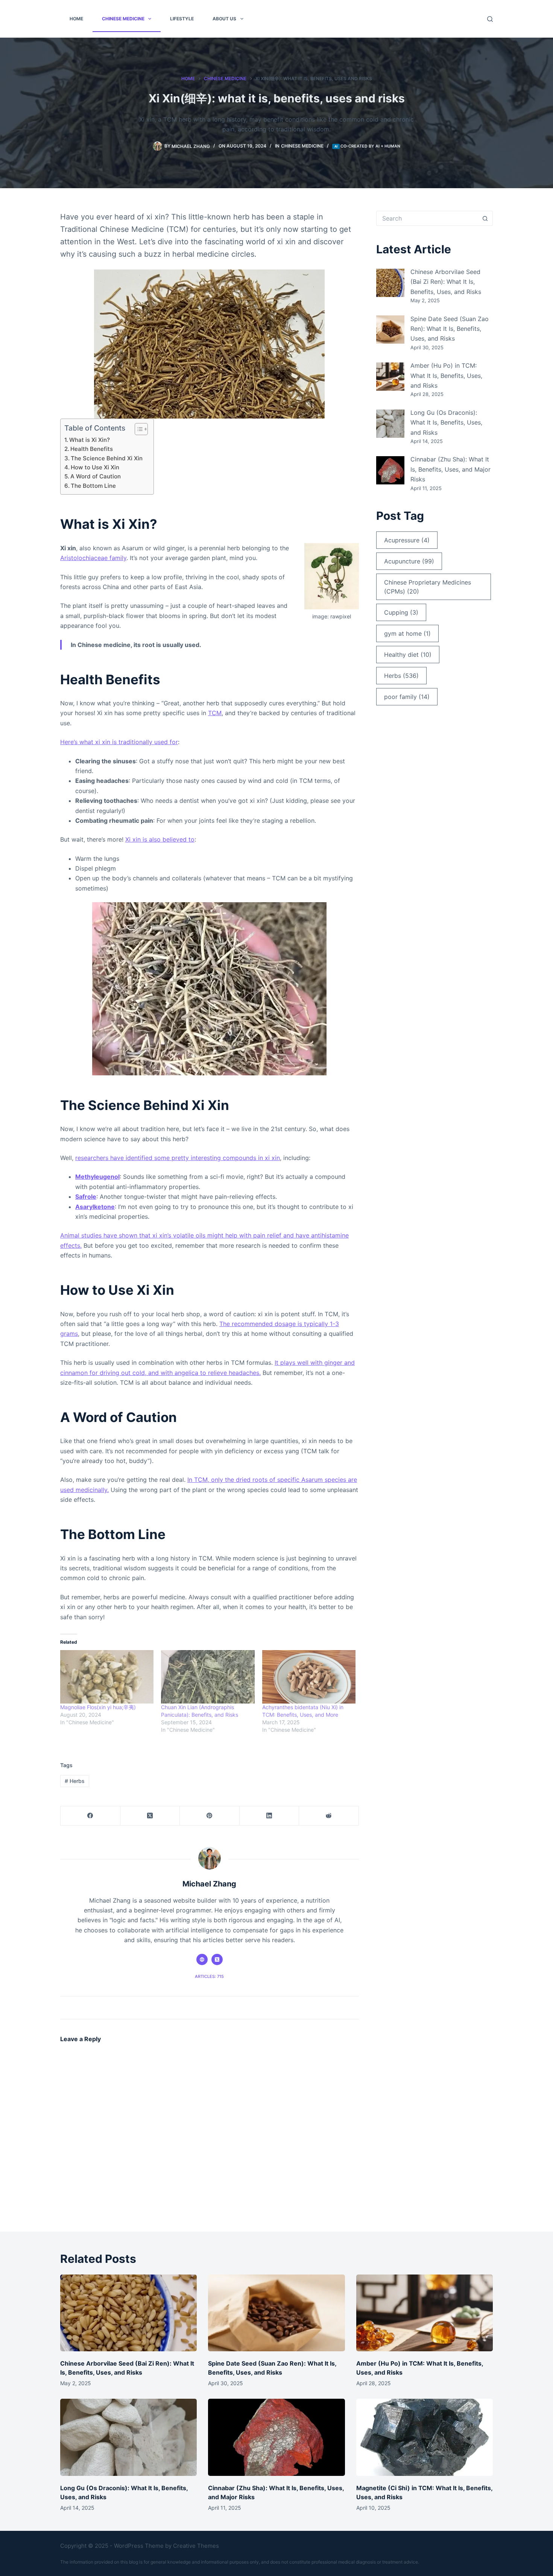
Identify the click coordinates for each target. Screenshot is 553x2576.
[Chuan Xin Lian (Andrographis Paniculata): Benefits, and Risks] (208, 1677)
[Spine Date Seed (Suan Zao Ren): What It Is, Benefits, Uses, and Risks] (390, 330)
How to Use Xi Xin (95, 467)
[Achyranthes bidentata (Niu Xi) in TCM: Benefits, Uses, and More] (309, 1677)
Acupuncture (409, 561)
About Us (224, 19)
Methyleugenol (97, 1177)
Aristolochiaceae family (93, 558)
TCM (215, 713)
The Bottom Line (93, 486)
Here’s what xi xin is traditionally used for (119, 742)
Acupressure (407, 540)
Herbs (75, 1781)
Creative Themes (196, 2546)
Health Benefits (92, 449)
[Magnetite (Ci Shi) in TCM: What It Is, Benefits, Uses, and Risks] (425, 2437)
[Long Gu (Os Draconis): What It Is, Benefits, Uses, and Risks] (390, 424)
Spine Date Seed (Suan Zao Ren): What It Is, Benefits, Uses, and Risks (450, 329)
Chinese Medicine (123, 19)
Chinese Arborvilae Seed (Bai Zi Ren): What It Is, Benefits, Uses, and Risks (446, 282)
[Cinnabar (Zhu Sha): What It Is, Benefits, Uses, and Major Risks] (390, 470)
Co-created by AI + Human (370, 146)
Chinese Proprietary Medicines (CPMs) (428, 587)
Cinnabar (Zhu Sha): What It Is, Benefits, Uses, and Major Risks (450, 469)
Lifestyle (182, 19)
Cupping (401, 612)
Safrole (86, 1197)
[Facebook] (90, 1816)
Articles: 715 (209, 1976)
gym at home (407, 633)
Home (76, 19)
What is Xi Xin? (90, 440)
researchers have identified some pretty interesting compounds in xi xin (178, 1158)
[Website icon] (202, 1959)
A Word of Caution (96, 476)
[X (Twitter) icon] (217, 1959)
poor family (407, 697)
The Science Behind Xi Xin (107, 458)
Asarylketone (95, 1207)
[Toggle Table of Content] (137, 429)
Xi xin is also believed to (160, 839)
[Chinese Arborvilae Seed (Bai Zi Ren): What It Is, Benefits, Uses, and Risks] (390, 283)
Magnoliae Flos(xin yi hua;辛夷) (98, 1707)
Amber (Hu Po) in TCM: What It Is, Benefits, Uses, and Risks (446, 375)
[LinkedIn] (270, 1816)
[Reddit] (329, 1816)
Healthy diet (408, 655)
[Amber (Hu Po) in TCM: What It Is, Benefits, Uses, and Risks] (390, 377)
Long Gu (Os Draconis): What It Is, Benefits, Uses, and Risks (446, 422)
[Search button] (485, 218)
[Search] (490, 19)
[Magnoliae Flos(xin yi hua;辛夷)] (107, 1677)
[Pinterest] (210, 1816)
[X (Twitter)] (150, 1816)
